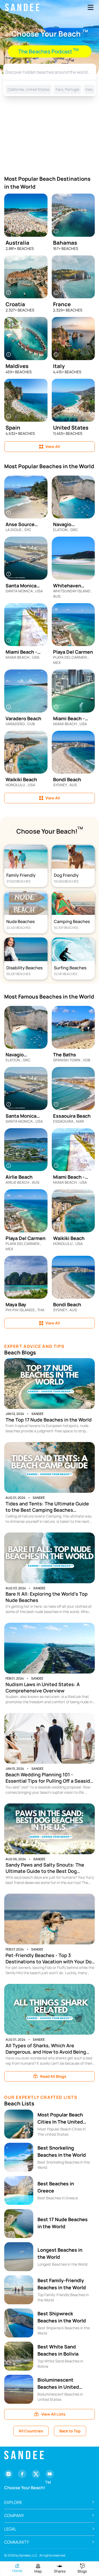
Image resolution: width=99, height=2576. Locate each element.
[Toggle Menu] (91, 7)
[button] (49, 2502)
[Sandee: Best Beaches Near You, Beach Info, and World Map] (22, 7)
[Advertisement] (49, 134)
